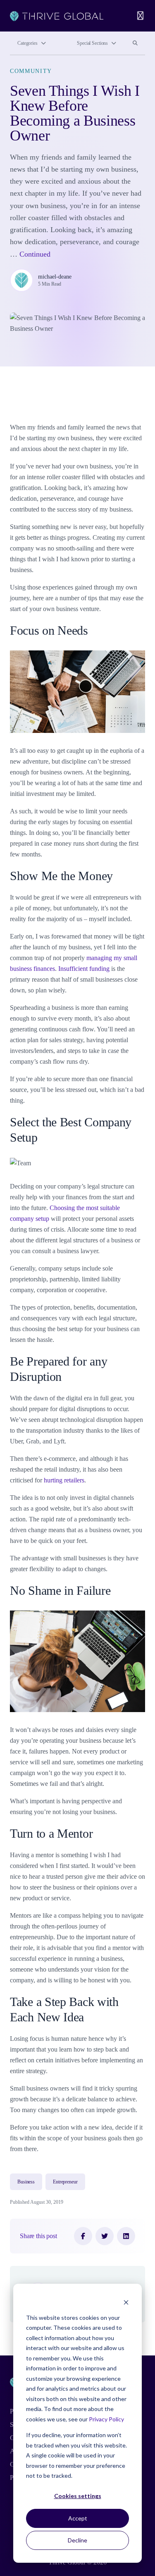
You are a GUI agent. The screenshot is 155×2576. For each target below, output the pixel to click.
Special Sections (92, 43)
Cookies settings (78, 2496)
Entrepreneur (65, 2182)
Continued (35, 254)
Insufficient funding (84, 969)
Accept (78, 2518)
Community (31, 71)
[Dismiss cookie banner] (126, 2302)
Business (26, 2182)
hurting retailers (64, 1480)
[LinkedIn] (126, 2236)
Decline (77, 2540)
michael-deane (55, 277)
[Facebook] (83, 2236)
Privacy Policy (106, 2419)
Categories (27, 43)
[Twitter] (105, 2236)
